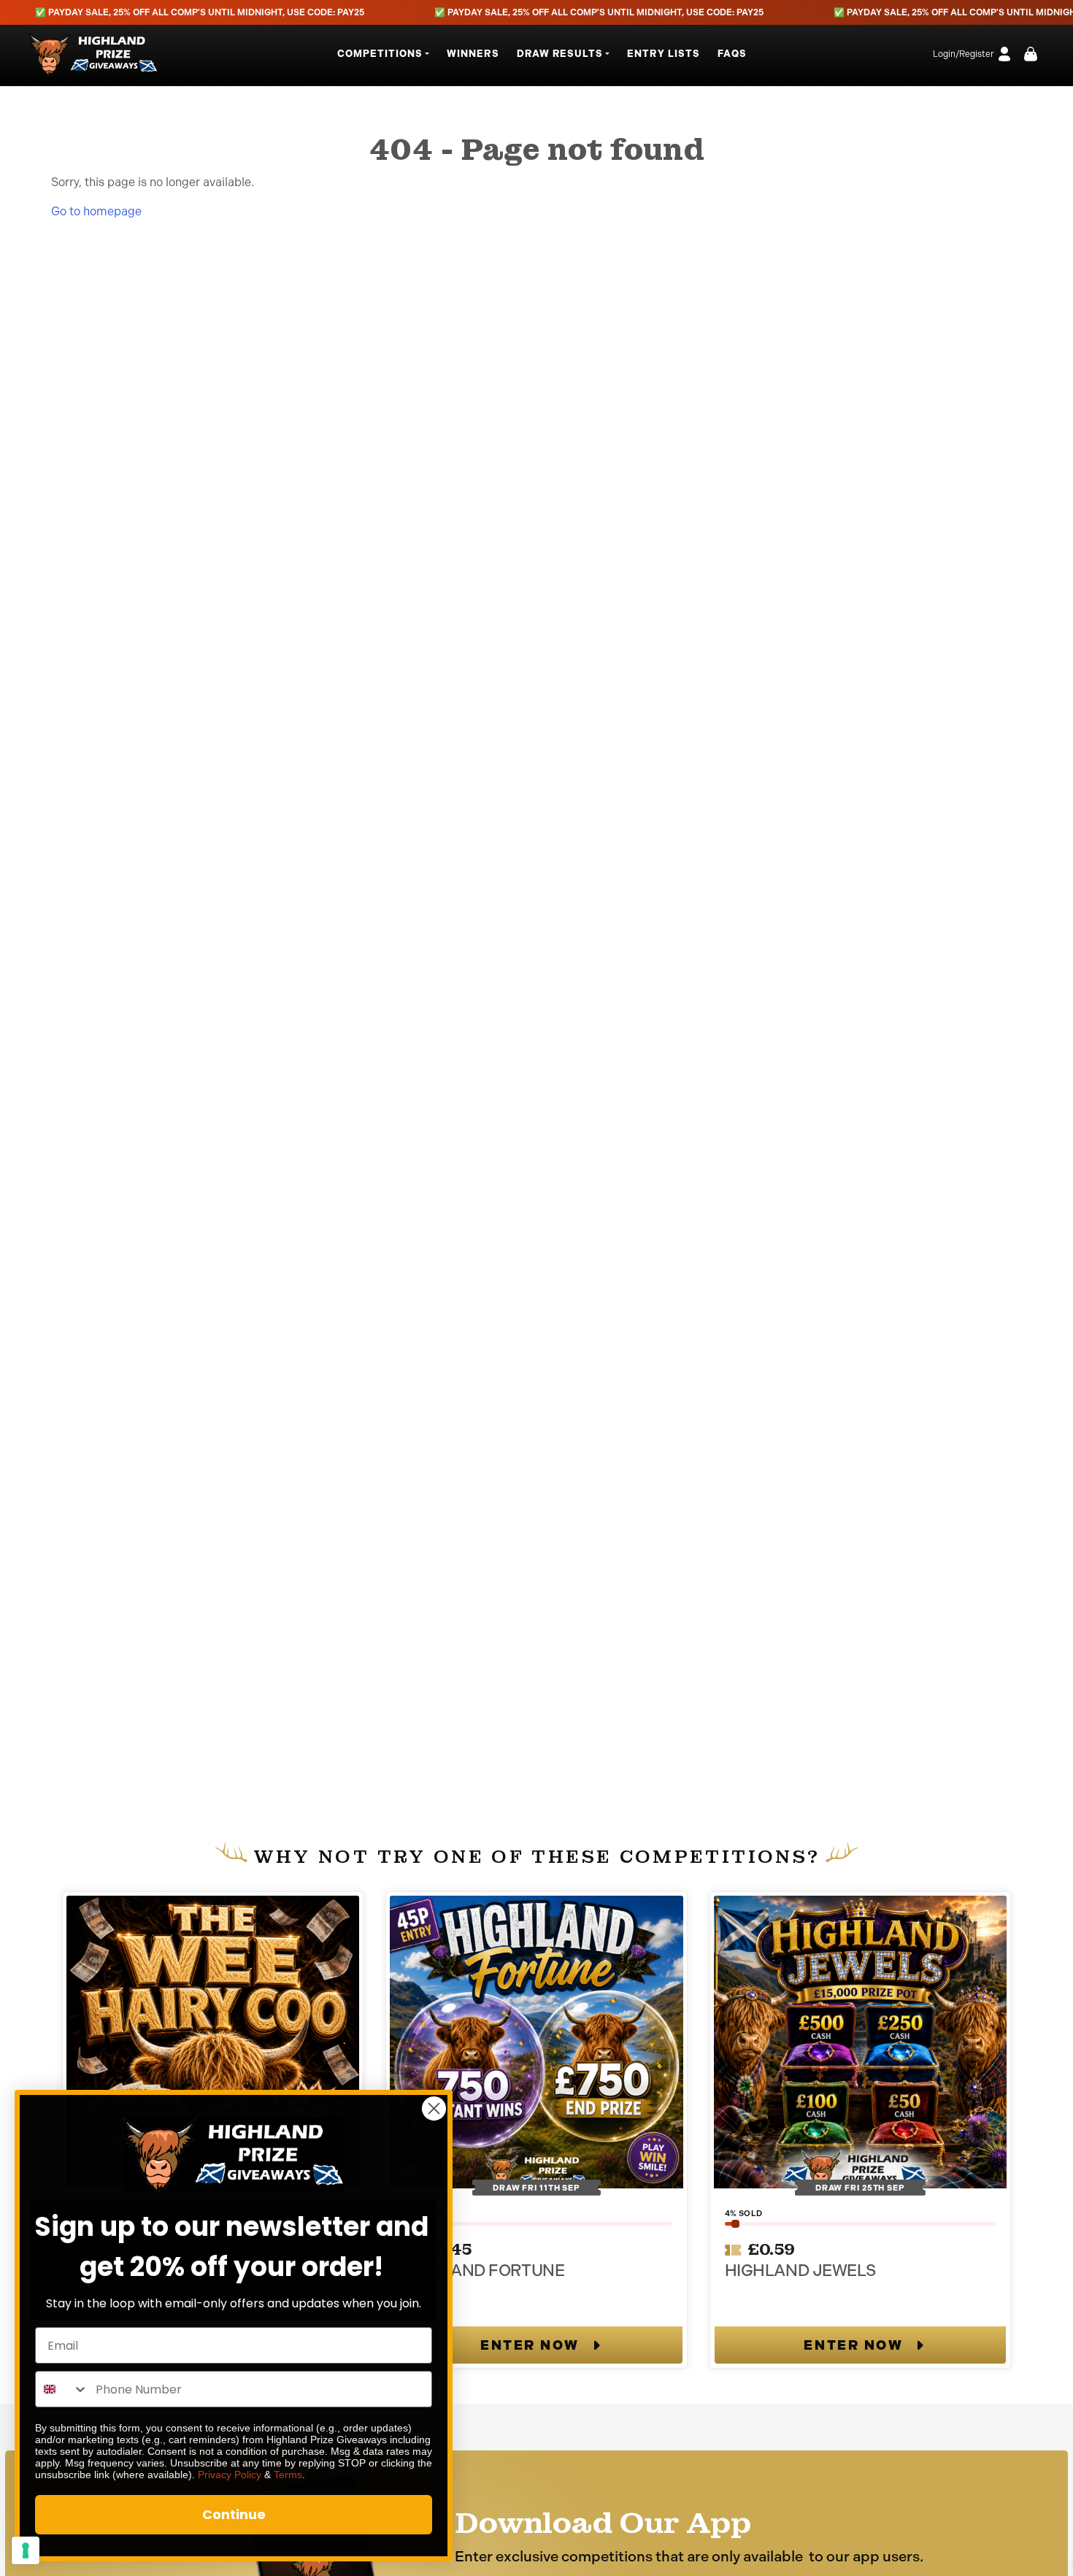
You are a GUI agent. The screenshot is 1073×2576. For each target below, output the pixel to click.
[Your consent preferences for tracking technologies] (26, 2550)
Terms (288, 2475)
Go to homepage (96, 211)
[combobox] (62, 2389)
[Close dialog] (434, 2108)
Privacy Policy (230, 2475)
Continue (234, 2514)
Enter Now (530, 2345)
